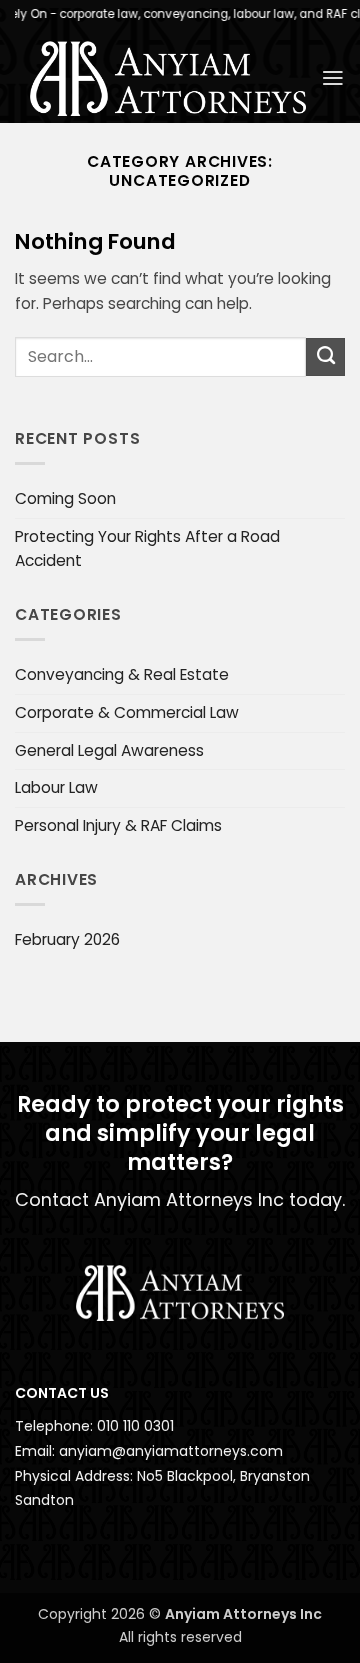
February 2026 (67, 939)
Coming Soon (65, 498)
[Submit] (325, 357)
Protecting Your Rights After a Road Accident (147, 549)
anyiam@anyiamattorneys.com (171, 1451)
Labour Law (56, 787)
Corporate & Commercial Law (127, 712)
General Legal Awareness (109, 750)
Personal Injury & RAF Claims (118, 825)
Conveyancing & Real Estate (122, 674)
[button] (333, 78)
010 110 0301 (135, 1426)
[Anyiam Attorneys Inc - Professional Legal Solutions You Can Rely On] (168, 78)
